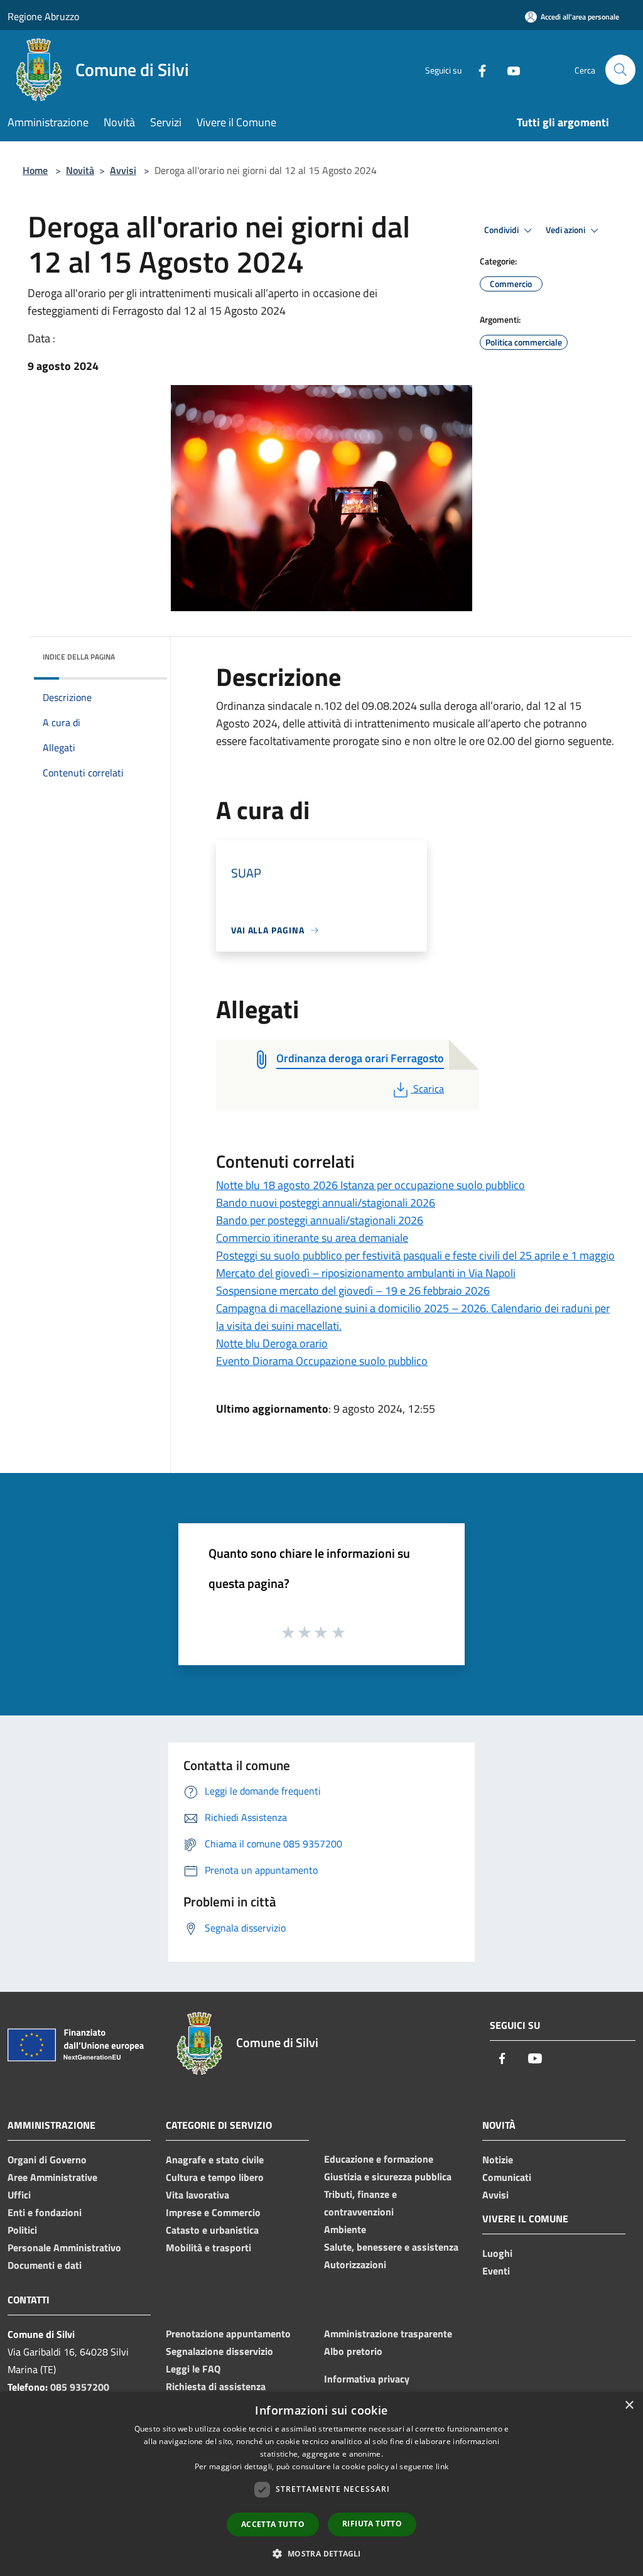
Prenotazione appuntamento (228, 2334)
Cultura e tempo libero (215, 2177)
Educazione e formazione (379, 2159)
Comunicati (507, 2177)
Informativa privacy (367, 2379)
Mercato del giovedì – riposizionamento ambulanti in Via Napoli (366, 1273)
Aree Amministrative (52, 2177)
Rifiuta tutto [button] (372, 2524)
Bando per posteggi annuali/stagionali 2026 (320, 1220)
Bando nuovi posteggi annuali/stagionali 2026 (326, 1203)
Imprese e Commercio (213, 2212)
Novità (80, 170)
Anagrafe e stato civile (215, 2160)
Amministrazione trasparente (388, 2334)
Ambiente (345, 2229)
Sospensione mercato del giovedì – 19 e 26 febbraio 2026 (353, 1291)
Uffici (19, 2195)
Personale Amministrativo (64, 2247)
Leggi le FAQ (193, 2369)
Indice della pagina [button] (79, 657)
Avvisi (123, 170)
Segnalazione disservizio (219, 2351)
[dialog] (321, 2484)
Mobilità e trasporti (208, 2247)
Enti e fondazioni (45, 2212)
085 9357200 (80, 2387)
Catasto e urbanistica (212, 2230)
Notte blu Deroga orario (272, 1343)
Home (35, 170)
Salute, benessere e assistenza (391, 2247)
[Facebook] (477, 69)
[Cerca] (620, 70)
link (442, 2466)
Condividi (502, 230)
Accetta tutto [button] (273, 2524)
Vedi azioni (566, 230)
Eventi (496, 2271)
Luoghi (497, 2253)
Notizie (498, 2160)
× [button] (629, 2405)
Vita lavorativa (197, 2195)
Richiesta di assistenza (216, 2386)
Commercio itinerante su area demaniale (312, 1238)
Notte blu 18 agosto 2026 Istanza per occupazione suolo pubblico (370, 1185)
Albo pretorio (353, 2351)
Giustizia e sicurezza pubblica (388, 2177)
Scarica (428, 1089)
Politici (22, 2230)
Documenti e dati (45, 2265)
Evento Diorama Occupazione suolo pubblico (322, 1361)
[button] (321, 2553)
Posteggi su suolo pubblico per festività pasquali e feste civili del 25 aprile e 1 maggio (415, 1255)
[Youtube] (509, 69)
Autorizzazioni (355, 2264)
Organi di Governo (47, 2160)
